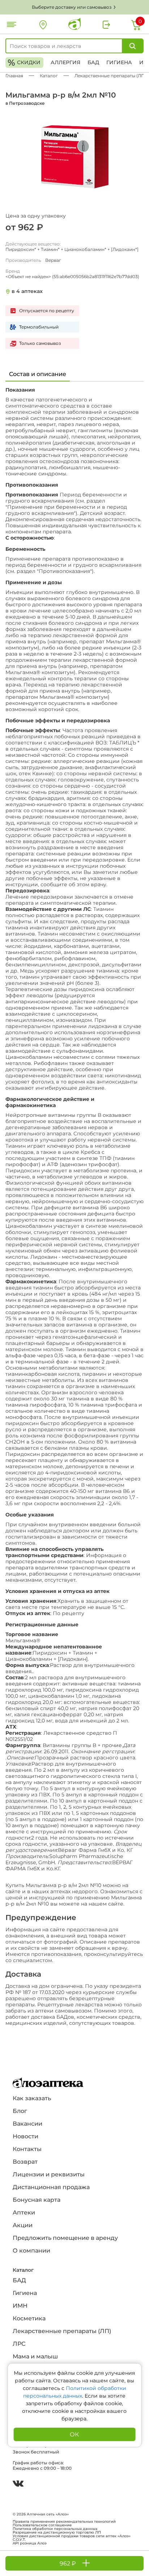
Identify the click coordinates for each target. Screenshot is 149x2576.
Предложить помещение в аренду (65, 2238)
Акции (23, 2225)
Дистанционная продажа (51, 2187)
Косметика (29, 2318)
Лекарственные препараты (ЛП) (62, 2331)
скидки (24, 63)
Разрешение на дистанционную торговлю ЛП (57, 2532)
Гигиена (119, 62)
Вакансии (27, 2124)
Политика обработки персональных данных (55, 2529)
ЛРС (19, 2344)
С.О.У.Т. (19, 2540)
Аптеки (24, 2212)
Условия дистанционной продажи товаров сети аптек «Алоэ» (72, 2536)
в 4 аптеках (27, 291)
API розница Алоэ (30, 2543)
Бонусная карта (37, 2200)
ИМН (20, 2306)
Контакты (27, 2149)
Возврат (25, 2162)
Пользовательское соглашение (42, 2525)
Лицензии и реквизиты (49, 2174)
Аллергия (65, 62)
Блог (20, 2111)
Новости (25, 2136)
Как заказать (32, 2098)
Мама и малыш (35, 2356)
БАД (93, 62)
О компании (31, 2251)
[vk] (18, 2484)
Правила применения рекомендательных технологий (64, 2522)
